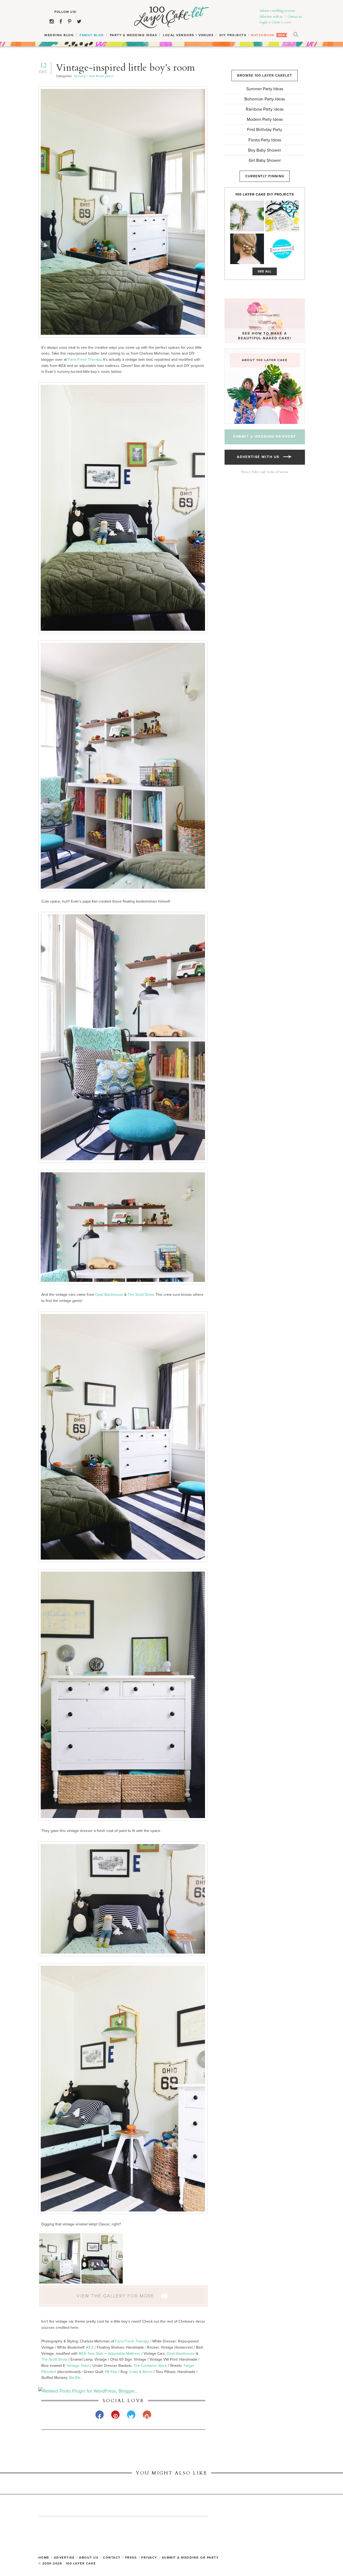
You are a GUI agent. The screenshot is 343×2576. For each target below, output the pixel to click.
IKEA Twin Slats (91, 2354)
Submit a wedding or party (190, 2558)
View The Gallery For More (116, 2296)
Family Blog (92, 35)
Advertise (64, 2558)
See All (265, 271)
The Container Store (150, 2366)
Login (263, 22)
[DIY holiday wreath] (247, 216)
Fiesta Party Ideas (265, 140)
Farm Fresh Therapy (85, 360)
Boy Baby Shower (265, 150)
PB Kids (111, 2372)
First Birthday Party (265, 130)
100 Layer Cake (172, 17)
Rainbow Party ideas (265, 109)
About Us (89, 2558)
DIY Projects (233, 35)
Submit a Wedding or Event (265, 437)
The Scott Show (141, 1295)
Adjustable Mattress (124, 2354)
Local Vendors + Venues (188, 35)
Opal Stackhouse (109, 1295)
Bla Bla (75, 2378)
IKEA (90, 2347)
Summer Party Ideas (265, 89)
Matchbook (263, 35)
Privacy (149, 2558)
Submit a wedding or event (277, 11)
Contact (112, 2558)
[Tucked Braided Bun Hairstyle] (247, 249)
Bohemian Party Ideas (265, 99)
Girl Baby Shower (265, 160)
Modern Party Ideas (265, 119)
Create (276, 22)
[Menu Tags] (282, 216)
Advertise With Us (260, 457)
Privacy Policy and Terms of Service (265, 472)
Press (131, 2558)
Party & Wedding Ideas (134, 35)
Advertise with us (271, 17)
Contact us (295, 17)
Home (44, 2558)
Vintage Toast (78, 2366)
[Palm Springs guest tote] (282, 249)
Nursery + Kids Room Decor (94, 76)
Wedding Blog (59, 35)
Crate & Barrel (141, 2372)
